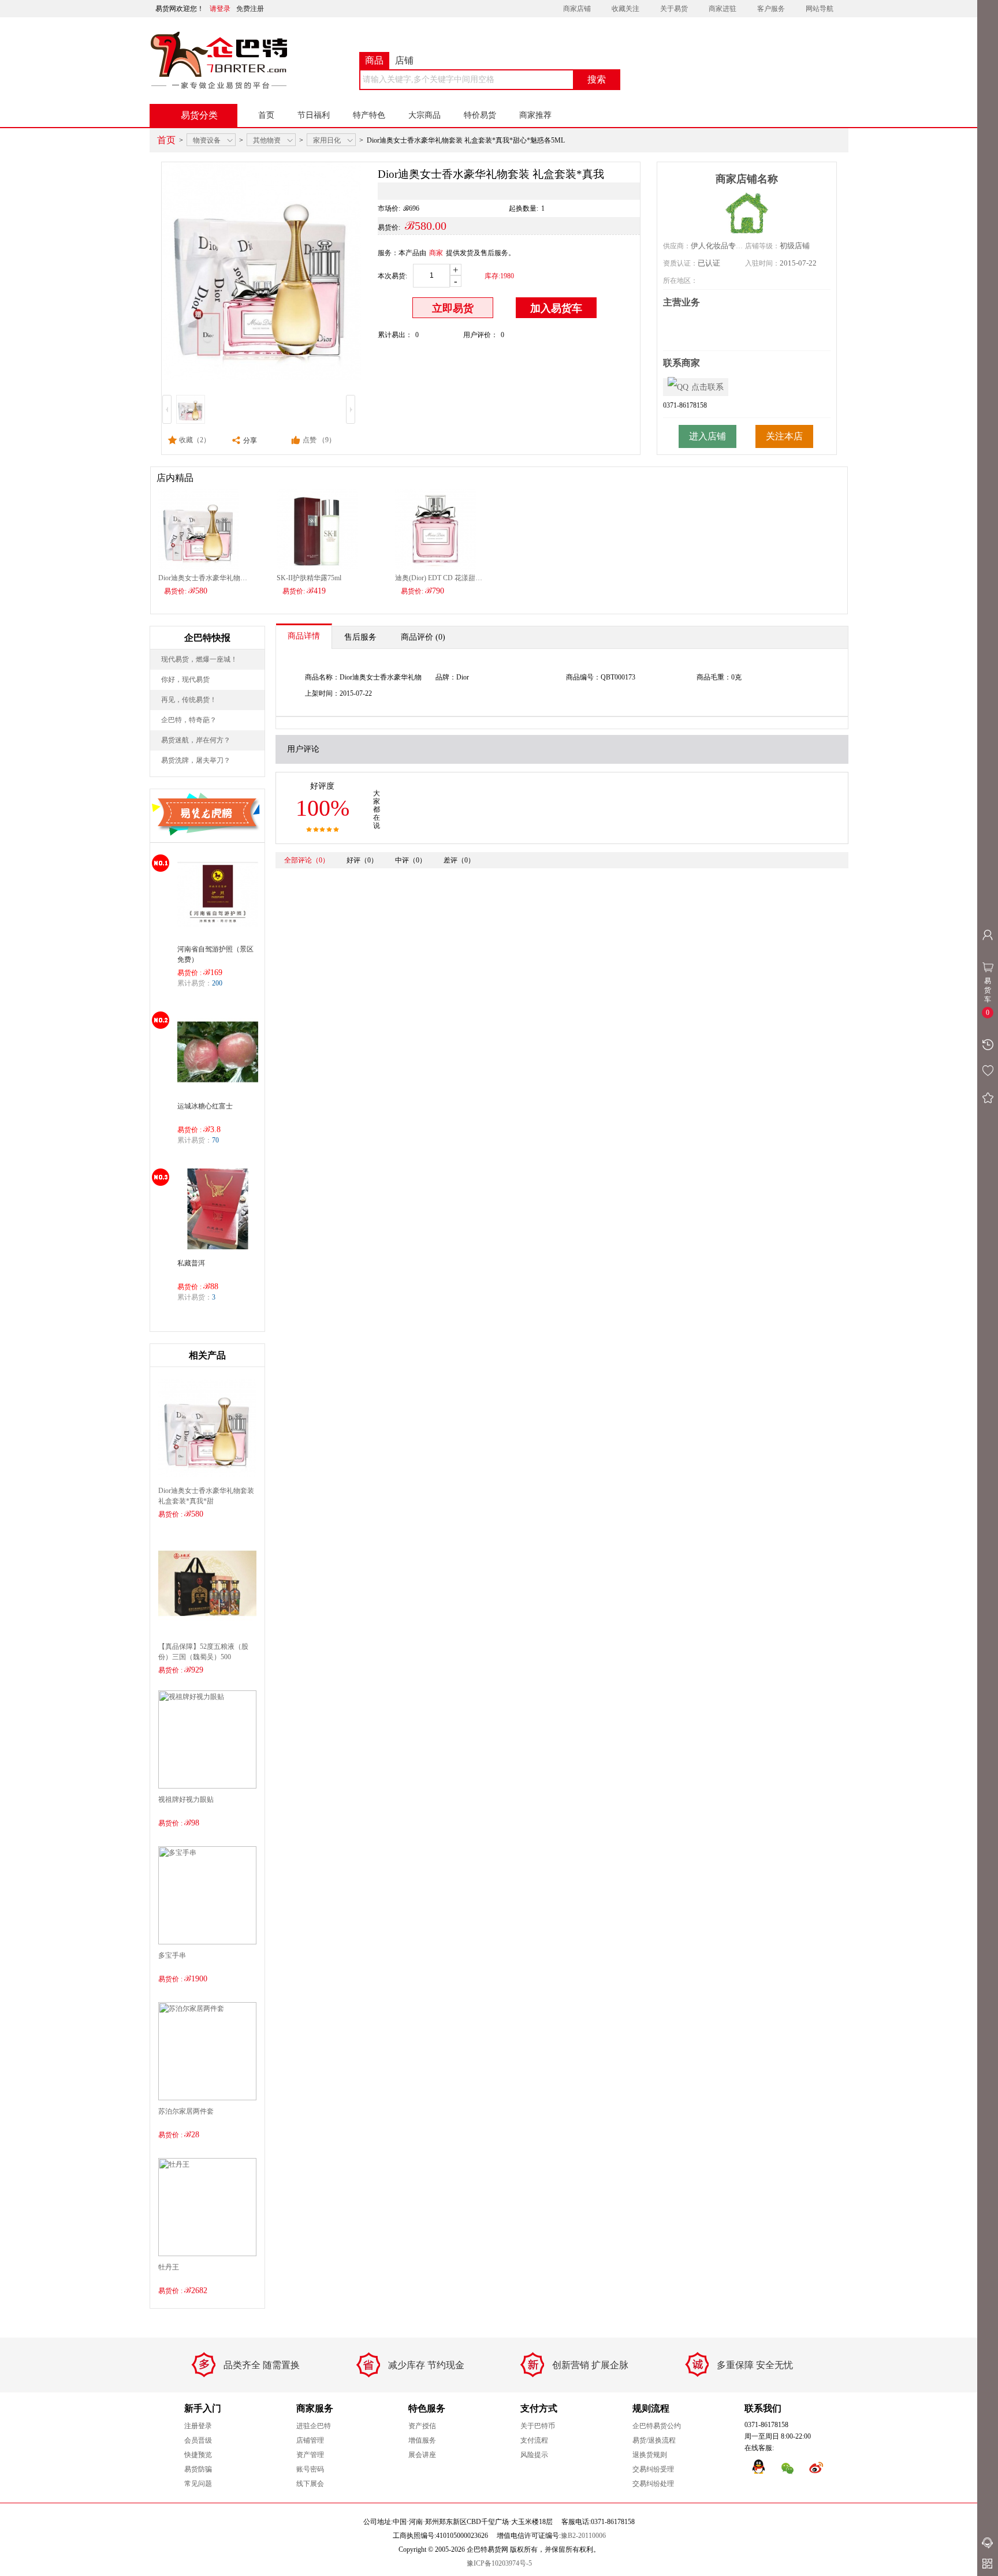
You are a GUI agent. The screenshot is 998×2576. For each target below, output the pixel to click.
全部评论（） (307, 860)
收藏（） (195, 440)
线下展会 (310, 2484)
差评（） (459, 860)
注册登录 (198, 2426)
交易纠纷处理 (653, 2484)
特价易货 (480, 115)
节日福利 (314, 115)
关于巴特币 (538, 2426)
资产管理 (310, 2455)
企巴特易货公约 (657, 2426)
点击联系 (707, 387)
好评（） (362, 860)
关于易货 (674, 9)
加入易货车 (556, 308)
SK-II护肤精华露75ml (309, 578)
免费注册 (250, 9)
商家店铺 (577, 9)
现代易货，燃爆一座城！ (199, 659)
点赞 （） (319, 440)
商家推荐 (535, 115)
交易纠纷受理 (653, 2469)
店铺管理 (310, 2440)
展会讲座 (422, 2455)
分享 (249, 440)
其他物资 (267, 140)
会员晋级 (198, 2440)
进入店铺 (707, 436)
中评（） (411, 860)
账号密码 (310, 2469)
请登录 (220, 9)
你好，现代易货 (185, 680)
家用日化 (327, 140)
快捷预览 (198, 2455)
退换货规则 (650, 2455)
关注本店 (784, 436)
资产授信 (422, 2426)
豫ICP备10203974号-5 (499, 2563)
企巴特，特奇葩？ (189, 720)
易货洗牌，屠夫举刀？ (196, 760)
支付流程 (534, 2440)
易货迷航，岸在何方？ (196, 740)
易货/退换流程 (654, 2440)
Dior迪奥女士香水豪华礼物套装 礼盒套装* (203, 578)
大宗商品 (424, 115)
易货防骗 (198, 2469)
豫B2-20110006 (583, 2536)
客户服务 (771, 9)
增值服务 (422, 2440)
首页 (266, 115)
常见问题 (198, 2484)
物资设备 (207, 140)
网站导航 (820, 9)
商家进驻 (723, 9)
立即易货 (453, 308)
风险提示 (534, 2455)
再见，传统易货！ (189, 700)
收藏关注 (625, 9)
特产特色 (369, 115)
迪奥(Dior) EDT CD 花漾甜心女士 (440, 578)
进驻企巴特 (314, 2426)
